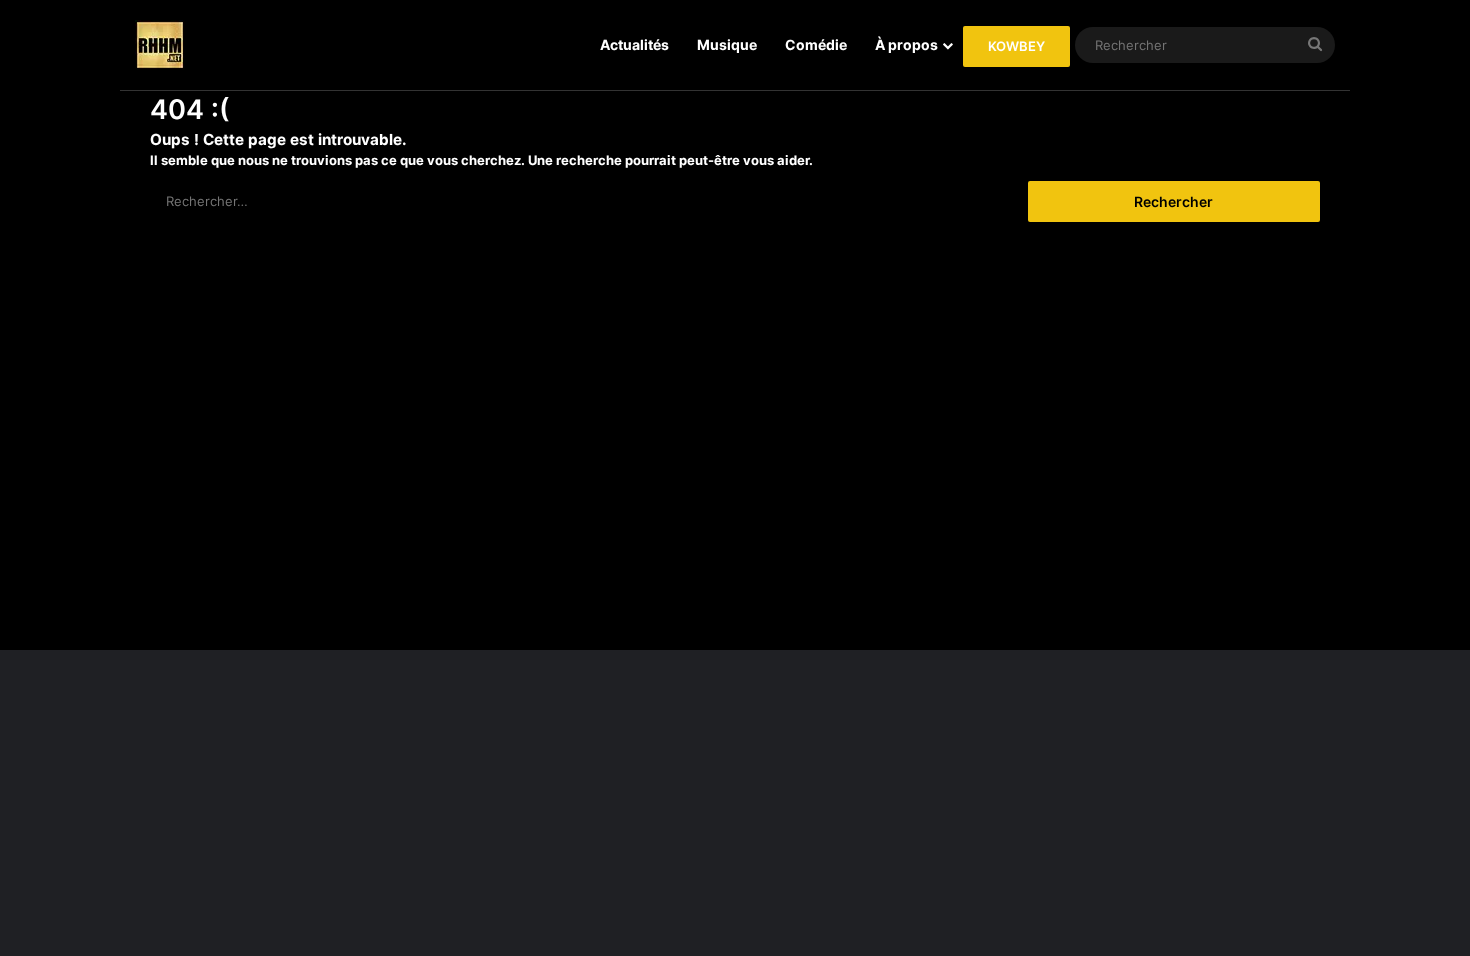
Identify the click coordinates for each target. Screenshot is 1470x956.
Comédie (816, 44)
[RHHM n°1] (160, 45)
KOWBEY (1016, 46)
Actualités (634, 44)
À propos (906, 44)
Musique (727, 44)
